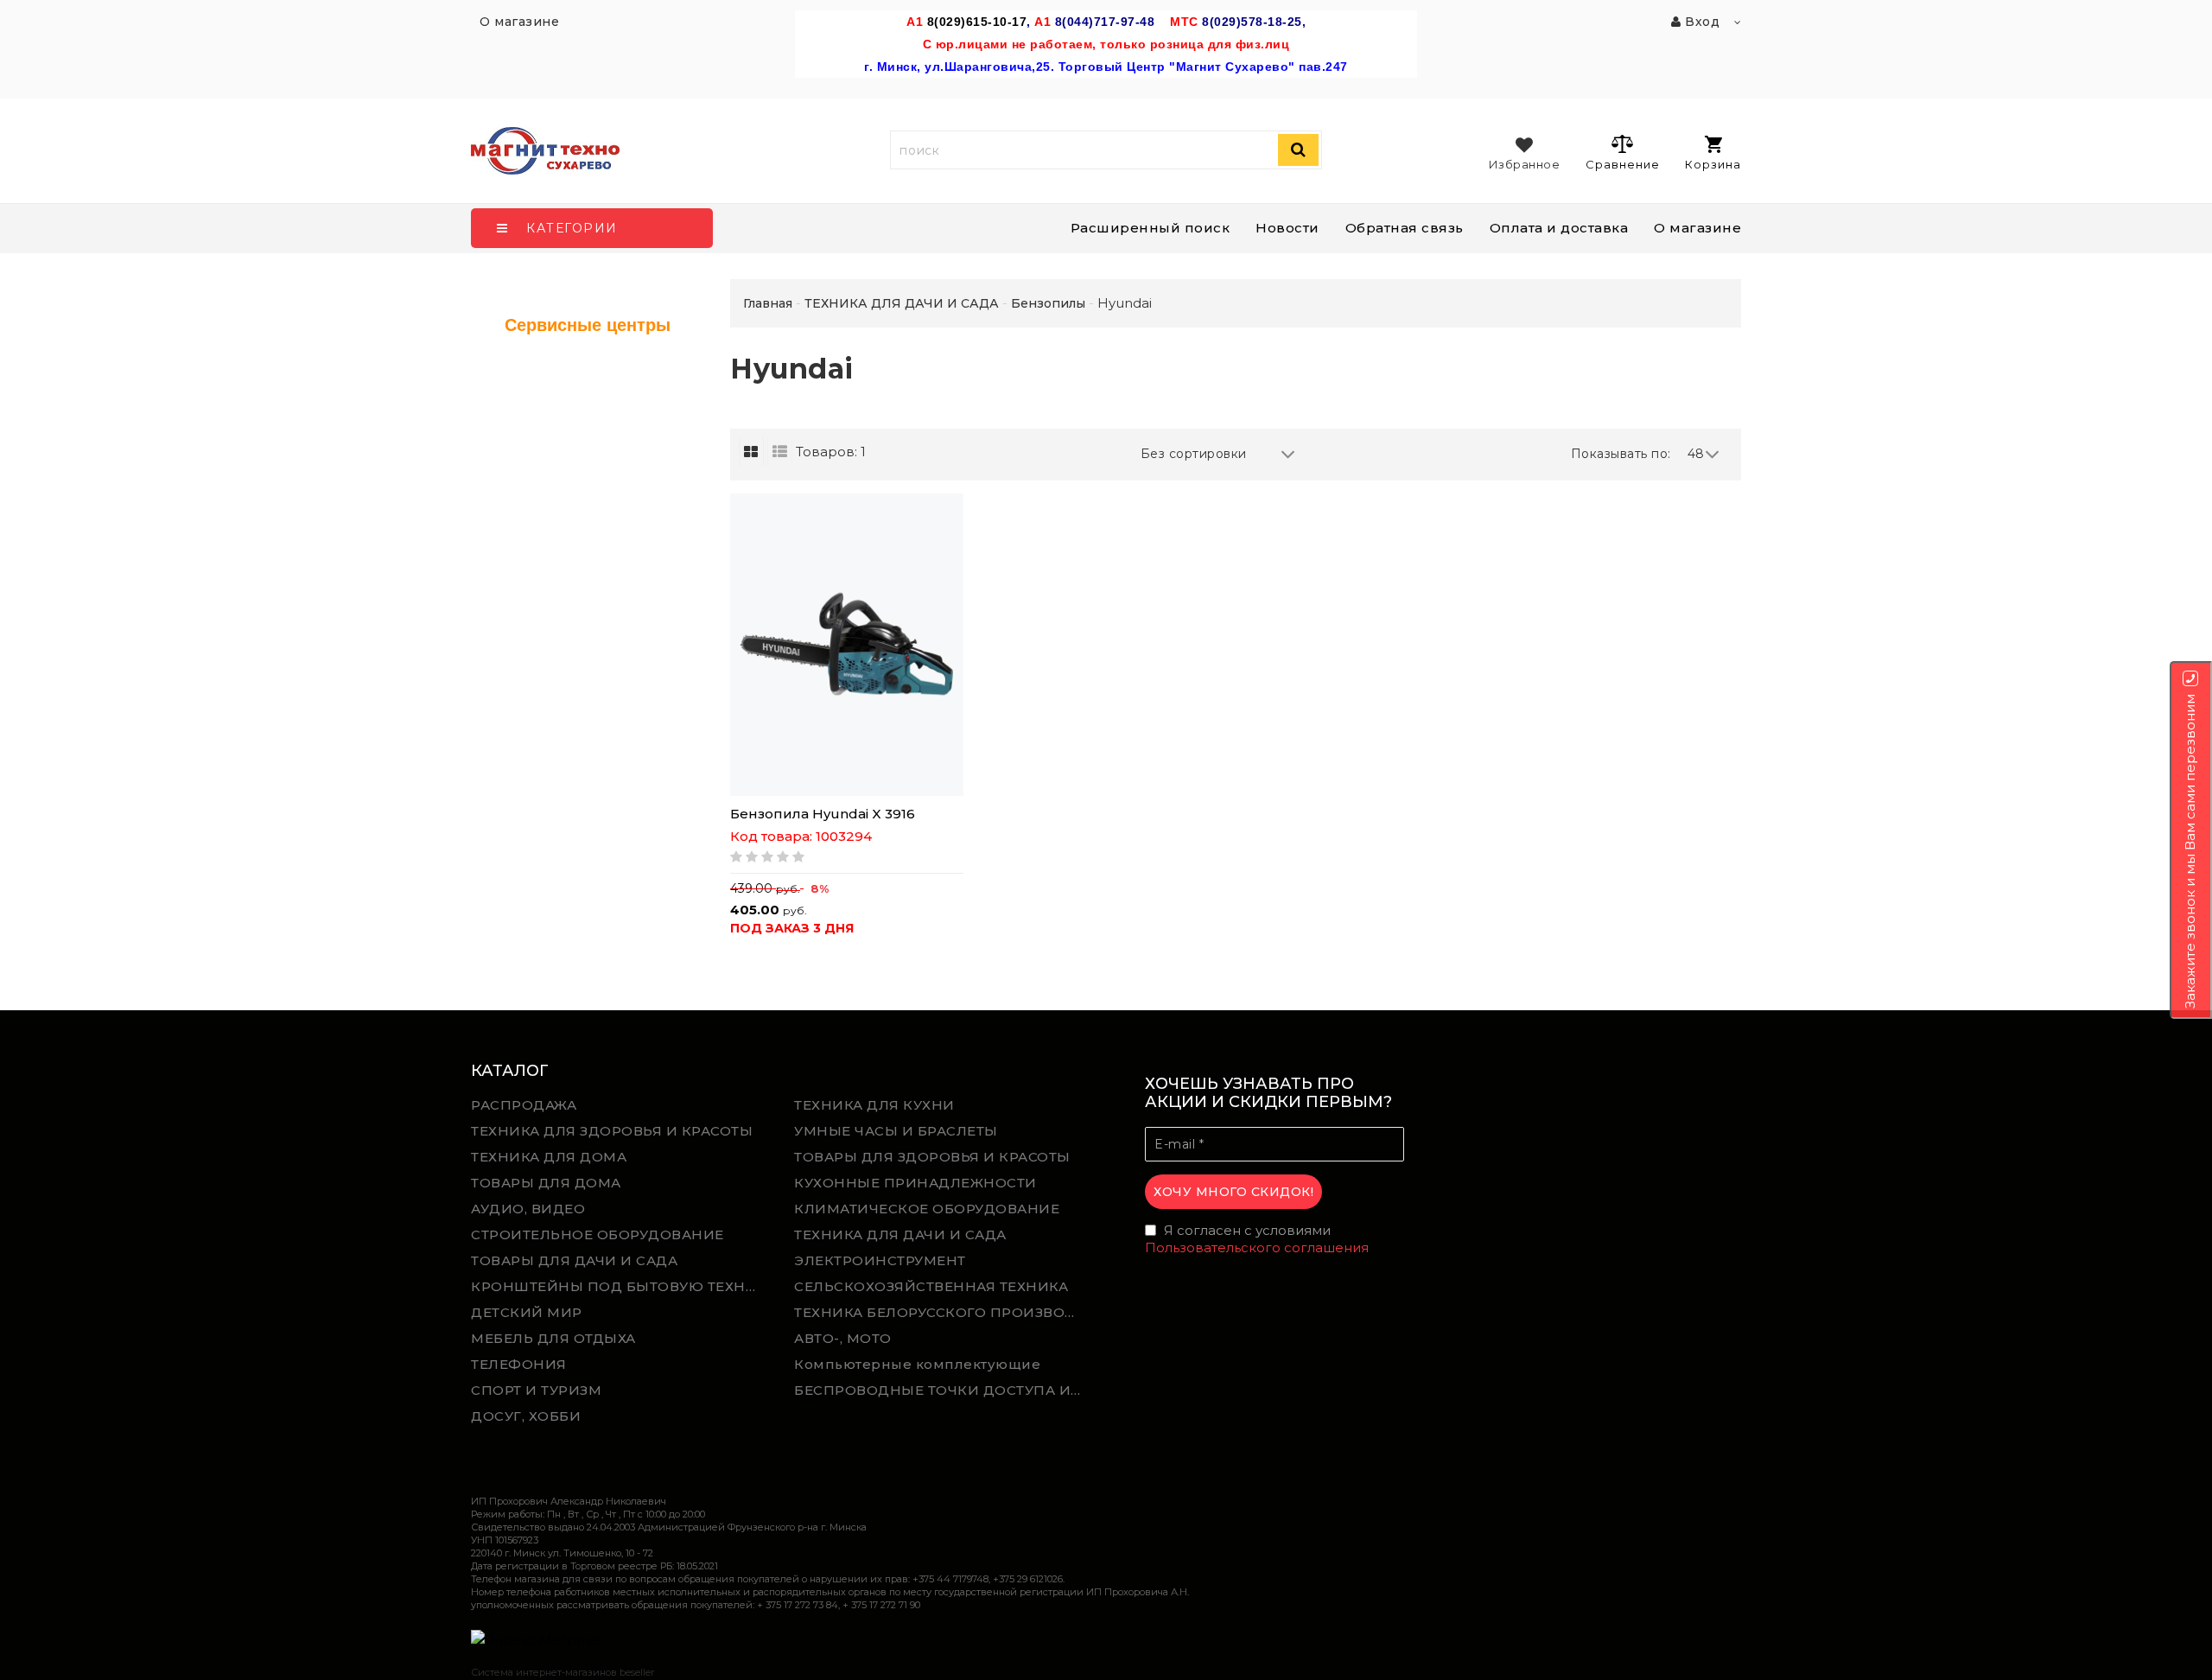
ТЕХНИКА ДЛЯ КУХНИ (874, 1105)
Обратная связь (1405, 228)
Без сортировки (1194, 454)
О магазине (1697, 228)
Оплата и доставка (1559, 228)
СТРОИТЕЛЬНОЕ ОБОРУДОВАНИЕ (597, 1235)
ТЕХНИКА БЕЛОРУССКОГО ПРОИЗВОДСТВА (943, 1312)
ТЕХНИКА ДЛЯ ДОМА (549, 1157)
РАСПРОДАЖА (524, 1105)
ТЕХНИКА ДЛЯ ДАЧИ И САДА (900, 1235)
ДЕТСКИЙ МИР (527, 1312)
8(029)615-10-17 (977, 22)
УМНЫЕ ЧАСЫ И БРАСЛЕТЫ (896, 1131)
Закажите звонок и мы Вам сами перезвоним (2190, 851)
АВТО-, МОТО (843, 1338)
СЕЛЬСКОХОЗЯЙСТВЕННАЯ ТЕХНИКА (931, 1286)
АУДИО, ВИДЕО (528, 1209)
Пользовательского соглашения (1257, 1247)
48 (1696, 454)
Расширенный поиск (1150, 228)
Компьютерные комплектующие (917, 1364)
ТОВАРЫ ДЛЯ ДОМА (546, 1183)
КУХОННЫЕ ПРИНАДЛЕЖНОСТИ (915, 1183)
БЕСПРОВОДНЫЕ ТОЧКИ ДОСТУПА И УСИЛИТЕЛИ (943, 1390)
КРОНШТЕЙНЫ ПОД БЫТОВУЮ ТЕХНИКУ (620, 1286)
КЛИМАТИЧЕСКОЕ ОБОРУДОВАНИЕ (927, 1209)
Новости (1287, 228)
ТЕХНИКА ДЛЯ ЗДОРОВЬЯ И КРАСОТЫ (612, 1131)
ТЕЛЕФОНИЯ (519, 1364)
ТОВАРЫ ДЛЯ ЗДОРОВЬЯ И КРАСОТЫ (932, 1157)
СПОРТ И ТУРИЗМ (536, 1390)
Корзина (1713, 164)
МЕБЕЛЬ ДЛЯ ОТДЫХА (553, 1338)
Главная (768, 303)
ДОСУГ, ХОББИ (526, 1416)
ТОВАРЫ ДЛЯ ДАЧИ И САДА (574, 1260)
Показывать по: (1621, 454)
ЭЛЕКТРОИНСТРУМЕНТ (880, 1260)
